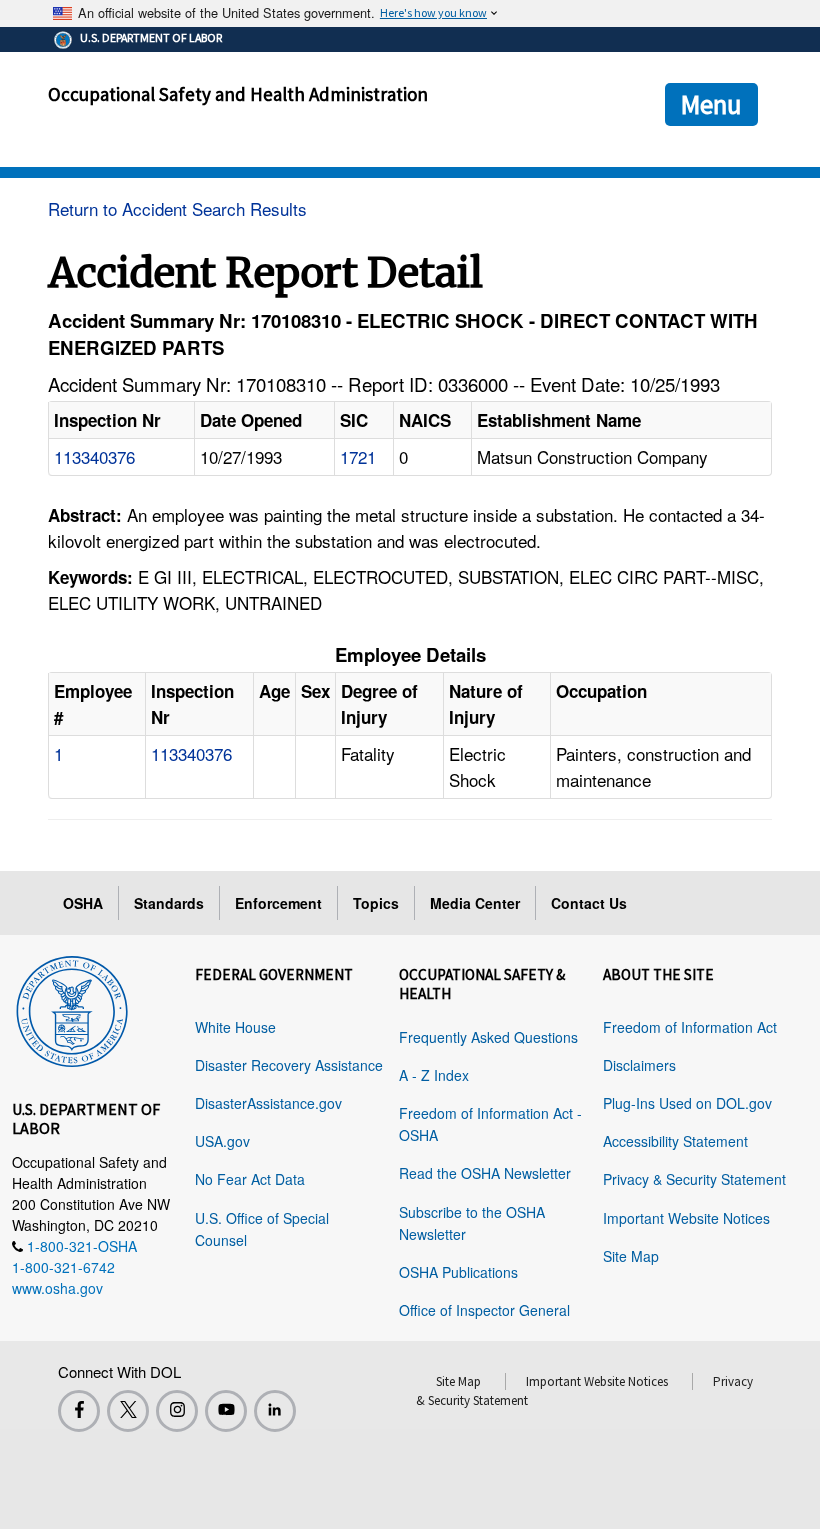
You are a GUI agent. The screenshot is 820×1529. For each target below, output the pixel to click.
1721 (358, 456)
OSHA (83, 903)
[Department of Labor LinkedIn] (275, 1411)
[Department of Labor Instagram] (177, 1411)
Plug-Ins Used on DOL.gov (687, 1103)
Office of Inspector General (484, 1310)
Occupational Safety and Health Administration (238, 94)
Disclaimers (639, 1065)
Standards (169, 903)
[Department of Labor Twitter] (128, 1411)
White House (235, 1027)
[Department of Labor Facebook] (79, 1411)
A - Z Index (434, 1075)
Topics (376, 903)
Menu (711, 104)
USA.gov (222, 1141)
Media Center (475, 903)
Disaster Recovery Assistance (289, 1065)
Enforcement (278, 903)
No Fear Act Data (250, 1179)
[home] (72, 1008)
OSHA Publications (458, 1272)
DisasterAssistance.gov (268, 1103)
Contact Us (589, 903)
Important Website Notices (686, 1218)
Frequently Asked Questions (488, 1037)
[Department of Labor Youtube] (226, 1411)
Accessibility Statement (675, 1141)
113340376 (94, 456)
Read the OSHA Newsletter (485, 1173)
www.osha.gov (57, 1288)
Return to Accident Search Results (177, 208)
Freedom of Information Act (690, 1027)
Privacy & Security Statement (694, 1179)
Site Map (631, 1256)
